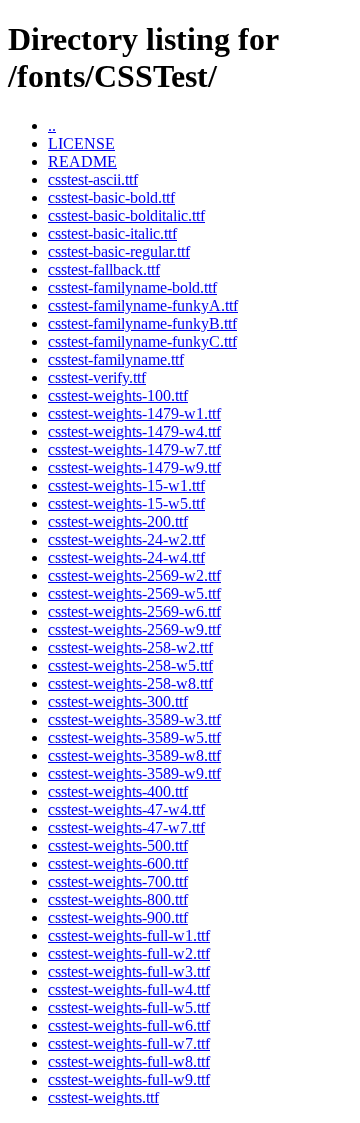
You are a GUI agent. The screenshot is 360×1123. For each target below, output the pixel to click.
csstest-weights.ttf (103, 1097)
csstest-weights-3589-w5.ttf (134, 737)
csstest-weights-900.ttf (118, 917)
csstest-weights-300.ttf (118, 701)
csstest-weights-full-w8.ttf (129, 1061)
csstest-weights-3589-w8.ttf (134, 755)
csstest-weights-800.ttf (118, 899)
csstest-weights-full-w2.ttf (129, 953)
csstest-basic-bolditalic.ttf (126, 215)
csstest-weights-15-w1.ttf (126, 485)
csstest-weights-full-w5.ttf (129, 1007)
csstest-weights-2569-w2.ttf (134, 575)
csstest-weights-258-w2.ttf (130, 647)
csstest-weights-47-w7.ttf (126, 827)
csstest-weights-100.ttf (118, 395)
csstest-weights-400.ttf (118, 791)
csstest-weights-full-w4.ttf (129, 989)
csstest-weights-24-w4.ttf (126, 557)
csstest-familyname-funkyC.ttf (142, 341)
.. (52, 125)
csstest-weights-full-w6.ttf (129, 1025)
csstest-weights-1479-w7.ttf (134, 449)
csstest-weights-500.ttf (118, 845)
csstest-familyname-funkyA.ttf (143, 305)
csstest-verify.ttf (97, 377)
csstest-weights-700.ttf (118, 881)
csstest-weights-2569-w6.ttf (134, 611)
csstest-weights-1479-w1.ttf (134, 413)
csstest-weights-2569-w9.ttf (134, 629)
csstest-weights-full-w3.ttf (129, 971)
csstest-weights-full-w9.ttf (129, 1079)
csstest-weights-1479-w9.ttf (134, 467)
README (82, 161)
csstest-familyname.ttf (116, 359)
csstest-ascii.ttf (93, 179)
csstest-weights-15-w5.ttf (126, 503)
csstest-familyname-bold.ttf (132, 287)
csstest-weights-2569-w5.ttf (134, 593)
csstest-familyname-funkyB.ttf (142, 323)
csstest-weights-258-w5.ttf (130, 665)
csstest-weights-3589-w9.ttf (134, 773)
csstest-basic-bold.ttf (111, 197)
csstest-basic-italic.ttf (112, 233)
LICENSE (81, 143)
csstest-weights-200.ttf (118, 521)
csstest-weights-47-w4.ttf (126, 809)
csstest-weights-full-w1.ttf (129, 935)
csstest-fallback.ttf (104, 269)
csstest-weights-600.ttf (118, 863)
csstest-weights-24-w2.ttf (126, 539)
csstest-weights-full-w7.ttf (129, 1043)
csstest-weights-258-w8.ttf (130, 683)
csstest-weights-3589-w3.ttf (134, 719)
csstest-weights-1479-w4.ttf (134, 431)
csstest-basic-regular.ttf (119, 251)
